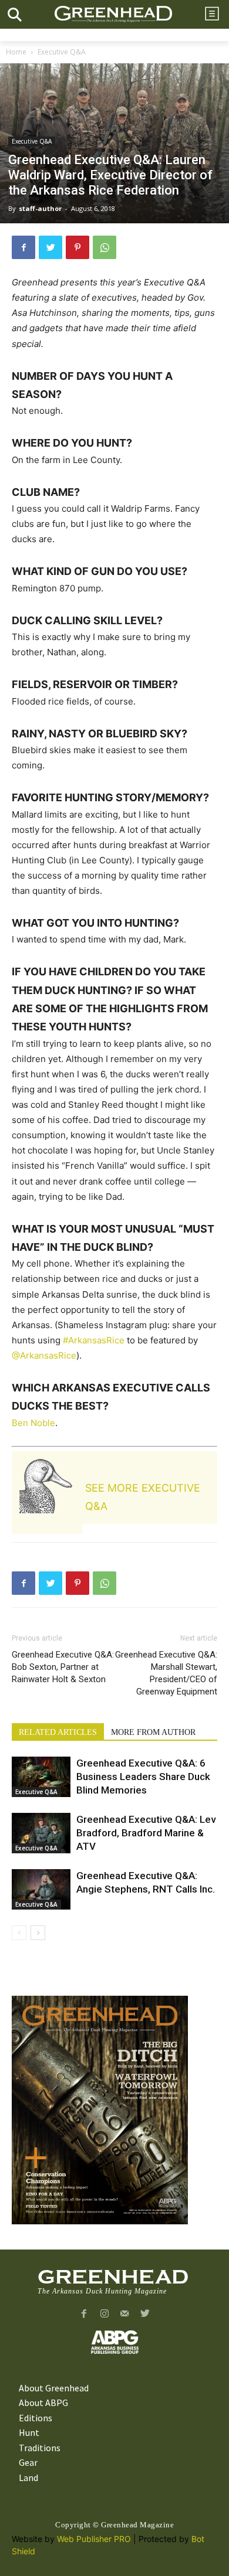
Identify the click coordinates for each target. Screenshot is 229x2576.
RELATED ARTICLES (58, 1732)
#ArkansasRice (94, 1340)
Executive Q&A (62, 52)
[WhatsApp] (105, 247)
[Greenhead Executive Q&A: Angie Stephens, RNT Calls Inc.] (41, 1889)
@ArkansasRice (44, 1355)
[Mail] (125, 2314)
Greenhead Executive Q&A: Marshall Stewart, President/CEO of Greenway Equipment (166, 1673)
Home (16, 52)
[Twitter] (50, 247)
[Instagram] (104, 2314)
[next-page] (38, 1933)
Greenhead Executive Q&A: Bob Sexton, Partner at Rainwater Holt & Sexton (63, 1667)
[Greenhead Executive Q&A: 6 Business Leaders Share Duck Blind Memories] (41, 1777)
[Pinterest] (78, 247)
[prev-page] (19, 1933)
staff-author (40, 208)
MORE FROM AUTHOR (153, 1732)
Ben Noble (33, 1423)
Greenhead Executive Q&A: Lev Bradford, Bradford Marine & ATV (146, 1833)
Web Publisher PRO (94, 2539)
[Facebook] (23, 247)
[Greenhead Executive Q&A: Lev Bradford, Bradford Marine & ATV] (41, 1833)
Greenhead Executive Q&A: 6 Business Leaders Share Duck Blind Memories (143, 1777)
